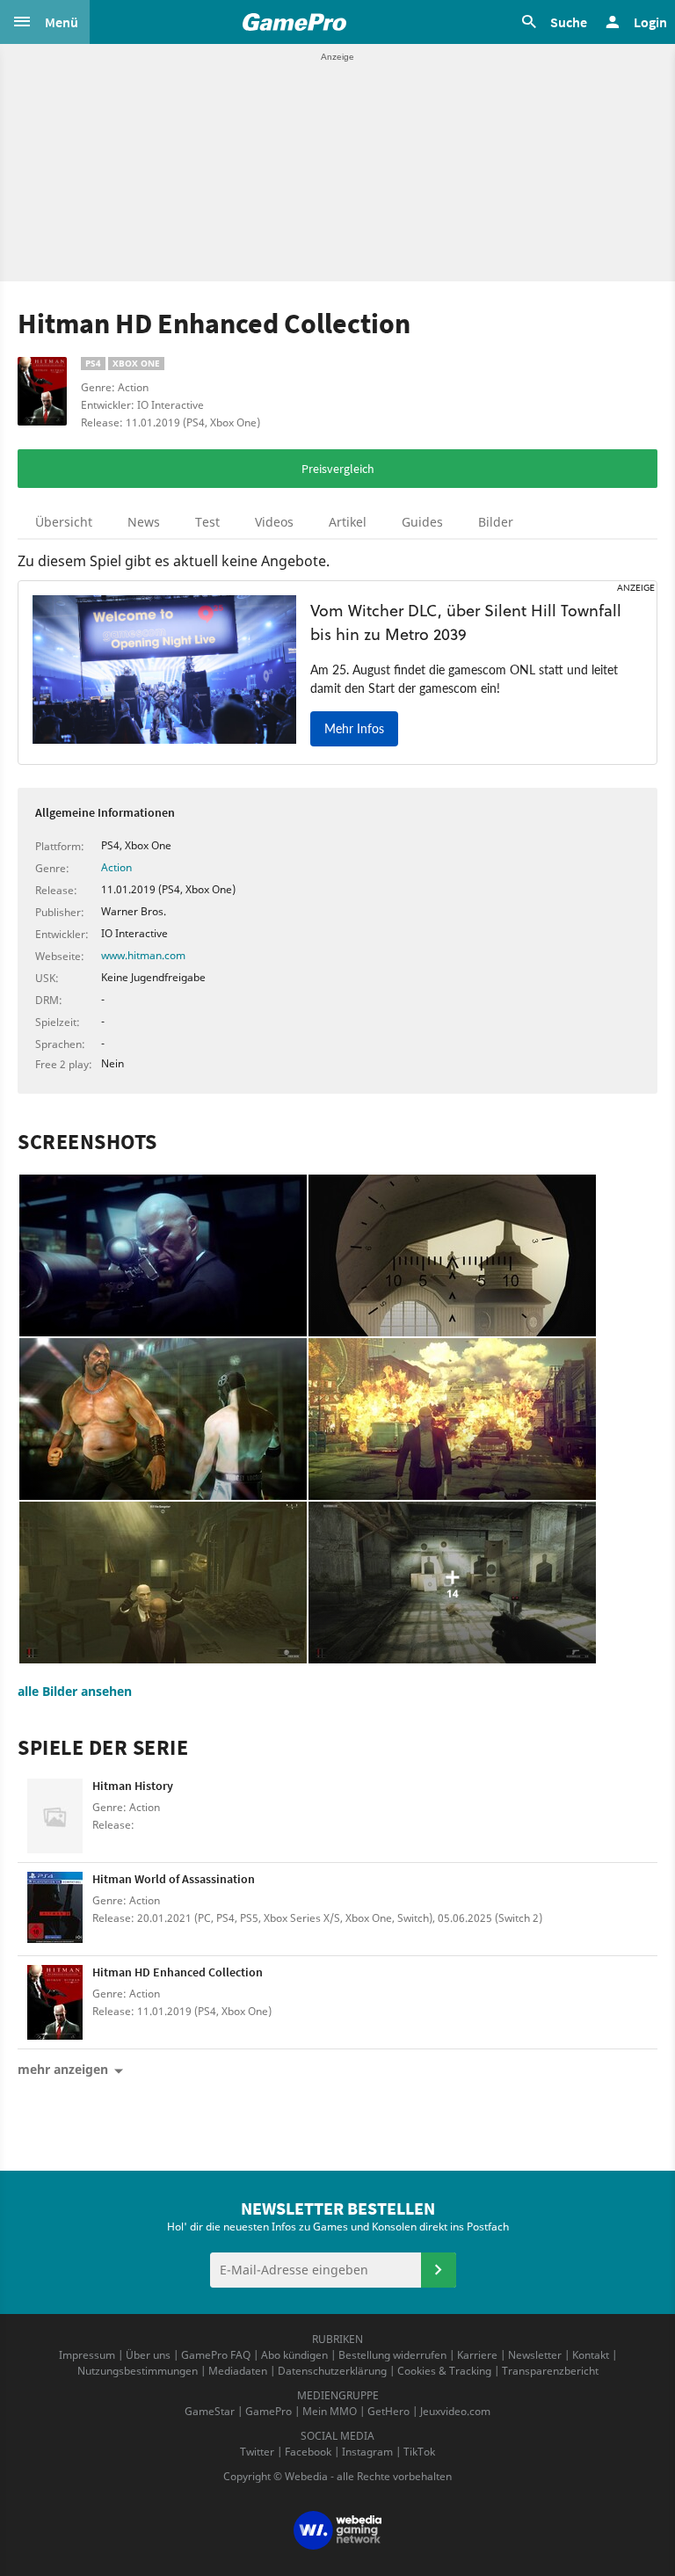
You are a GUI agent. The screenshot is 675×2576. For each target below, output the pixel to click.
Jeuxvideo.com (455, 2411)
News (144, 522)
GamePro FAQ (216, 2355)
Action (116, 867)
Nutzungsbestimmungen (138, 2371)
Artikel (348, 522)
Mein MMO (330, 2411)
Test (207, 522)
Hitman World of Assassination (174, 1879)
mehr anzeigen (63, 2069)
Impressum (87, 2355)
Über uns (148, 2355)
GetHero (388, 2411)
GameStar (210, 2411)
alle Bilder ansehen (75, 1691)
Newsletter (535, 2355)
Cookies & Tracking (444, 2371)
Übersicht (64, 522)
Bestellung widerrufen (392, 2355)
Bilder (496, 522)
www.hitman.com (143, 955)
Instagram (367, 2452)
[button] (45, 22)
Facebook (308, 2452)
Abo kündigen (294, 2355)
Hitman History (133, 1786)
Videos (274, 522)
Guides (422, 522)
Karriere (477, 2355)
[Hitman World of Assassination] (55, 1909)
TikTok (419, 2452)
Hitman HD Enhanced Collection (178, 1972)
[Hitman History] (55, 1816)
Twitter (257, 2452)
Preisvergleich (338, 469)
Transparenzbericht (550, 2371)
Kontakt (591, 2355)
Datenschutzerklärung (332, 2371)
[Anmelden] (439, 2270)
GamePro (269, 2411)
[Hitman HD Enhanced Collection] (55, 2002)
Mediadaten (238, 2371)
